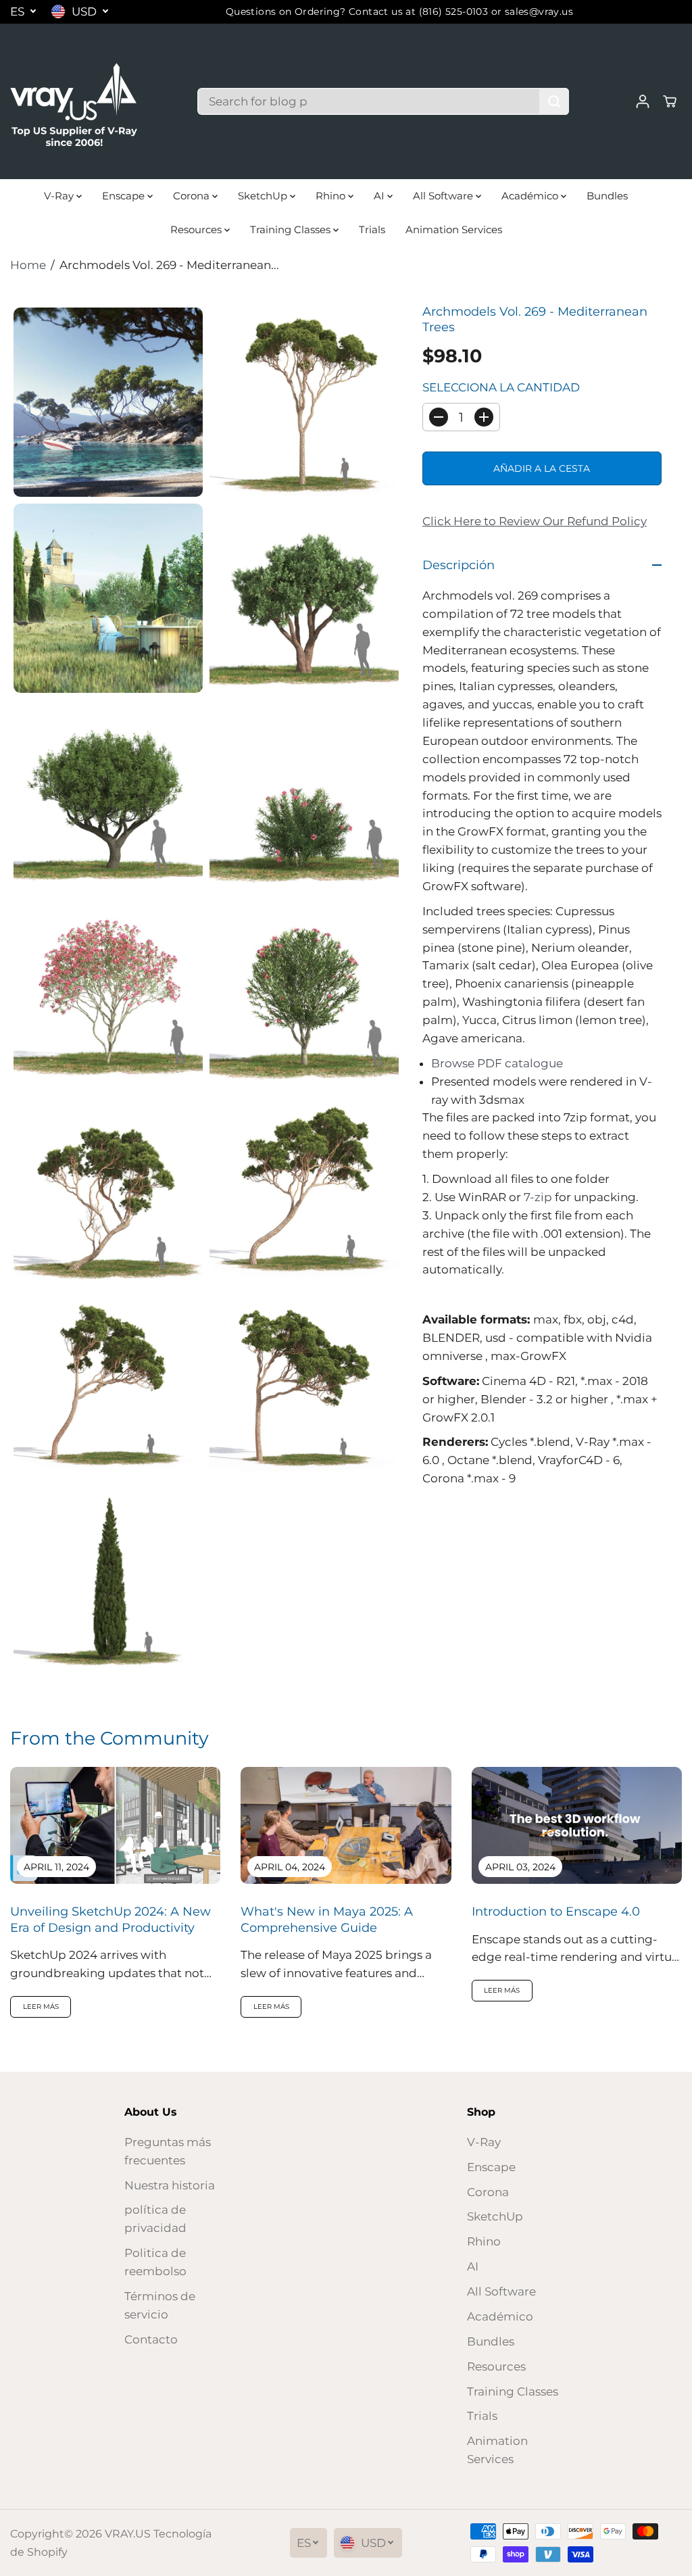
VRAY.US (128, 2534)
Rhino (332, 196)
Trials (372, 229)
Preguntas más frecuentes (168, 2151)
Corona (193, 196)
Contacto (151, 2339)
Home (28, 265)
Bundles (607, 196)
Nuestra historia (170, 2185)
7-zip (538, 1197)
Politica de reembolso (155, 2262)
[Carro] (670, 101)
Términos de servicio (160, 2305)
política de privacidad (155, 2219)
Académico (531, 196)
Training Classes (292, 229)
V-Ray (60, 196)
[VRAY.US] (74, 101)
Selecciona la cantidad (501, 387)
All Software (444, 196)
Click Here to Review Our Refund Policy (535, 521)
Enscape (125, 196)
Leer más (41, 2007)
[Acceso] (643, 101)
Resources (197, 229)
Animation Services (454, 229)
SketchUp (264, 196)
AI (380, 196)
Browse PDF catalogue (497, 1063)
